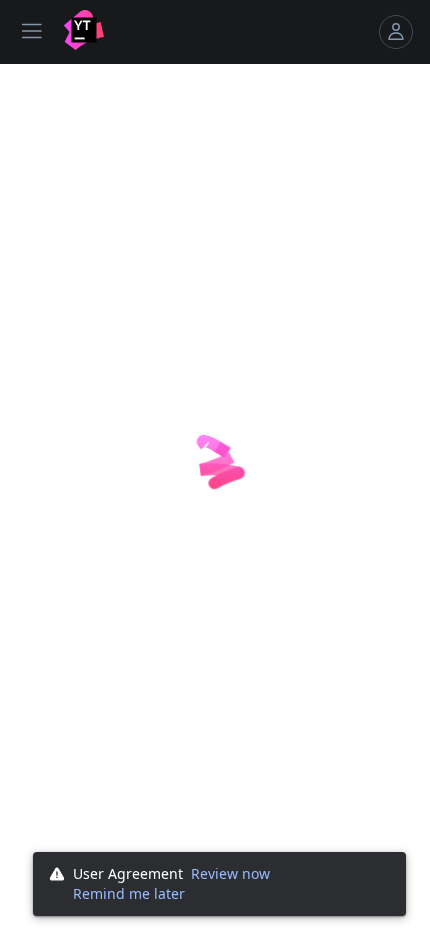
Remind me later (129, 893)
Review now (230, 873)
